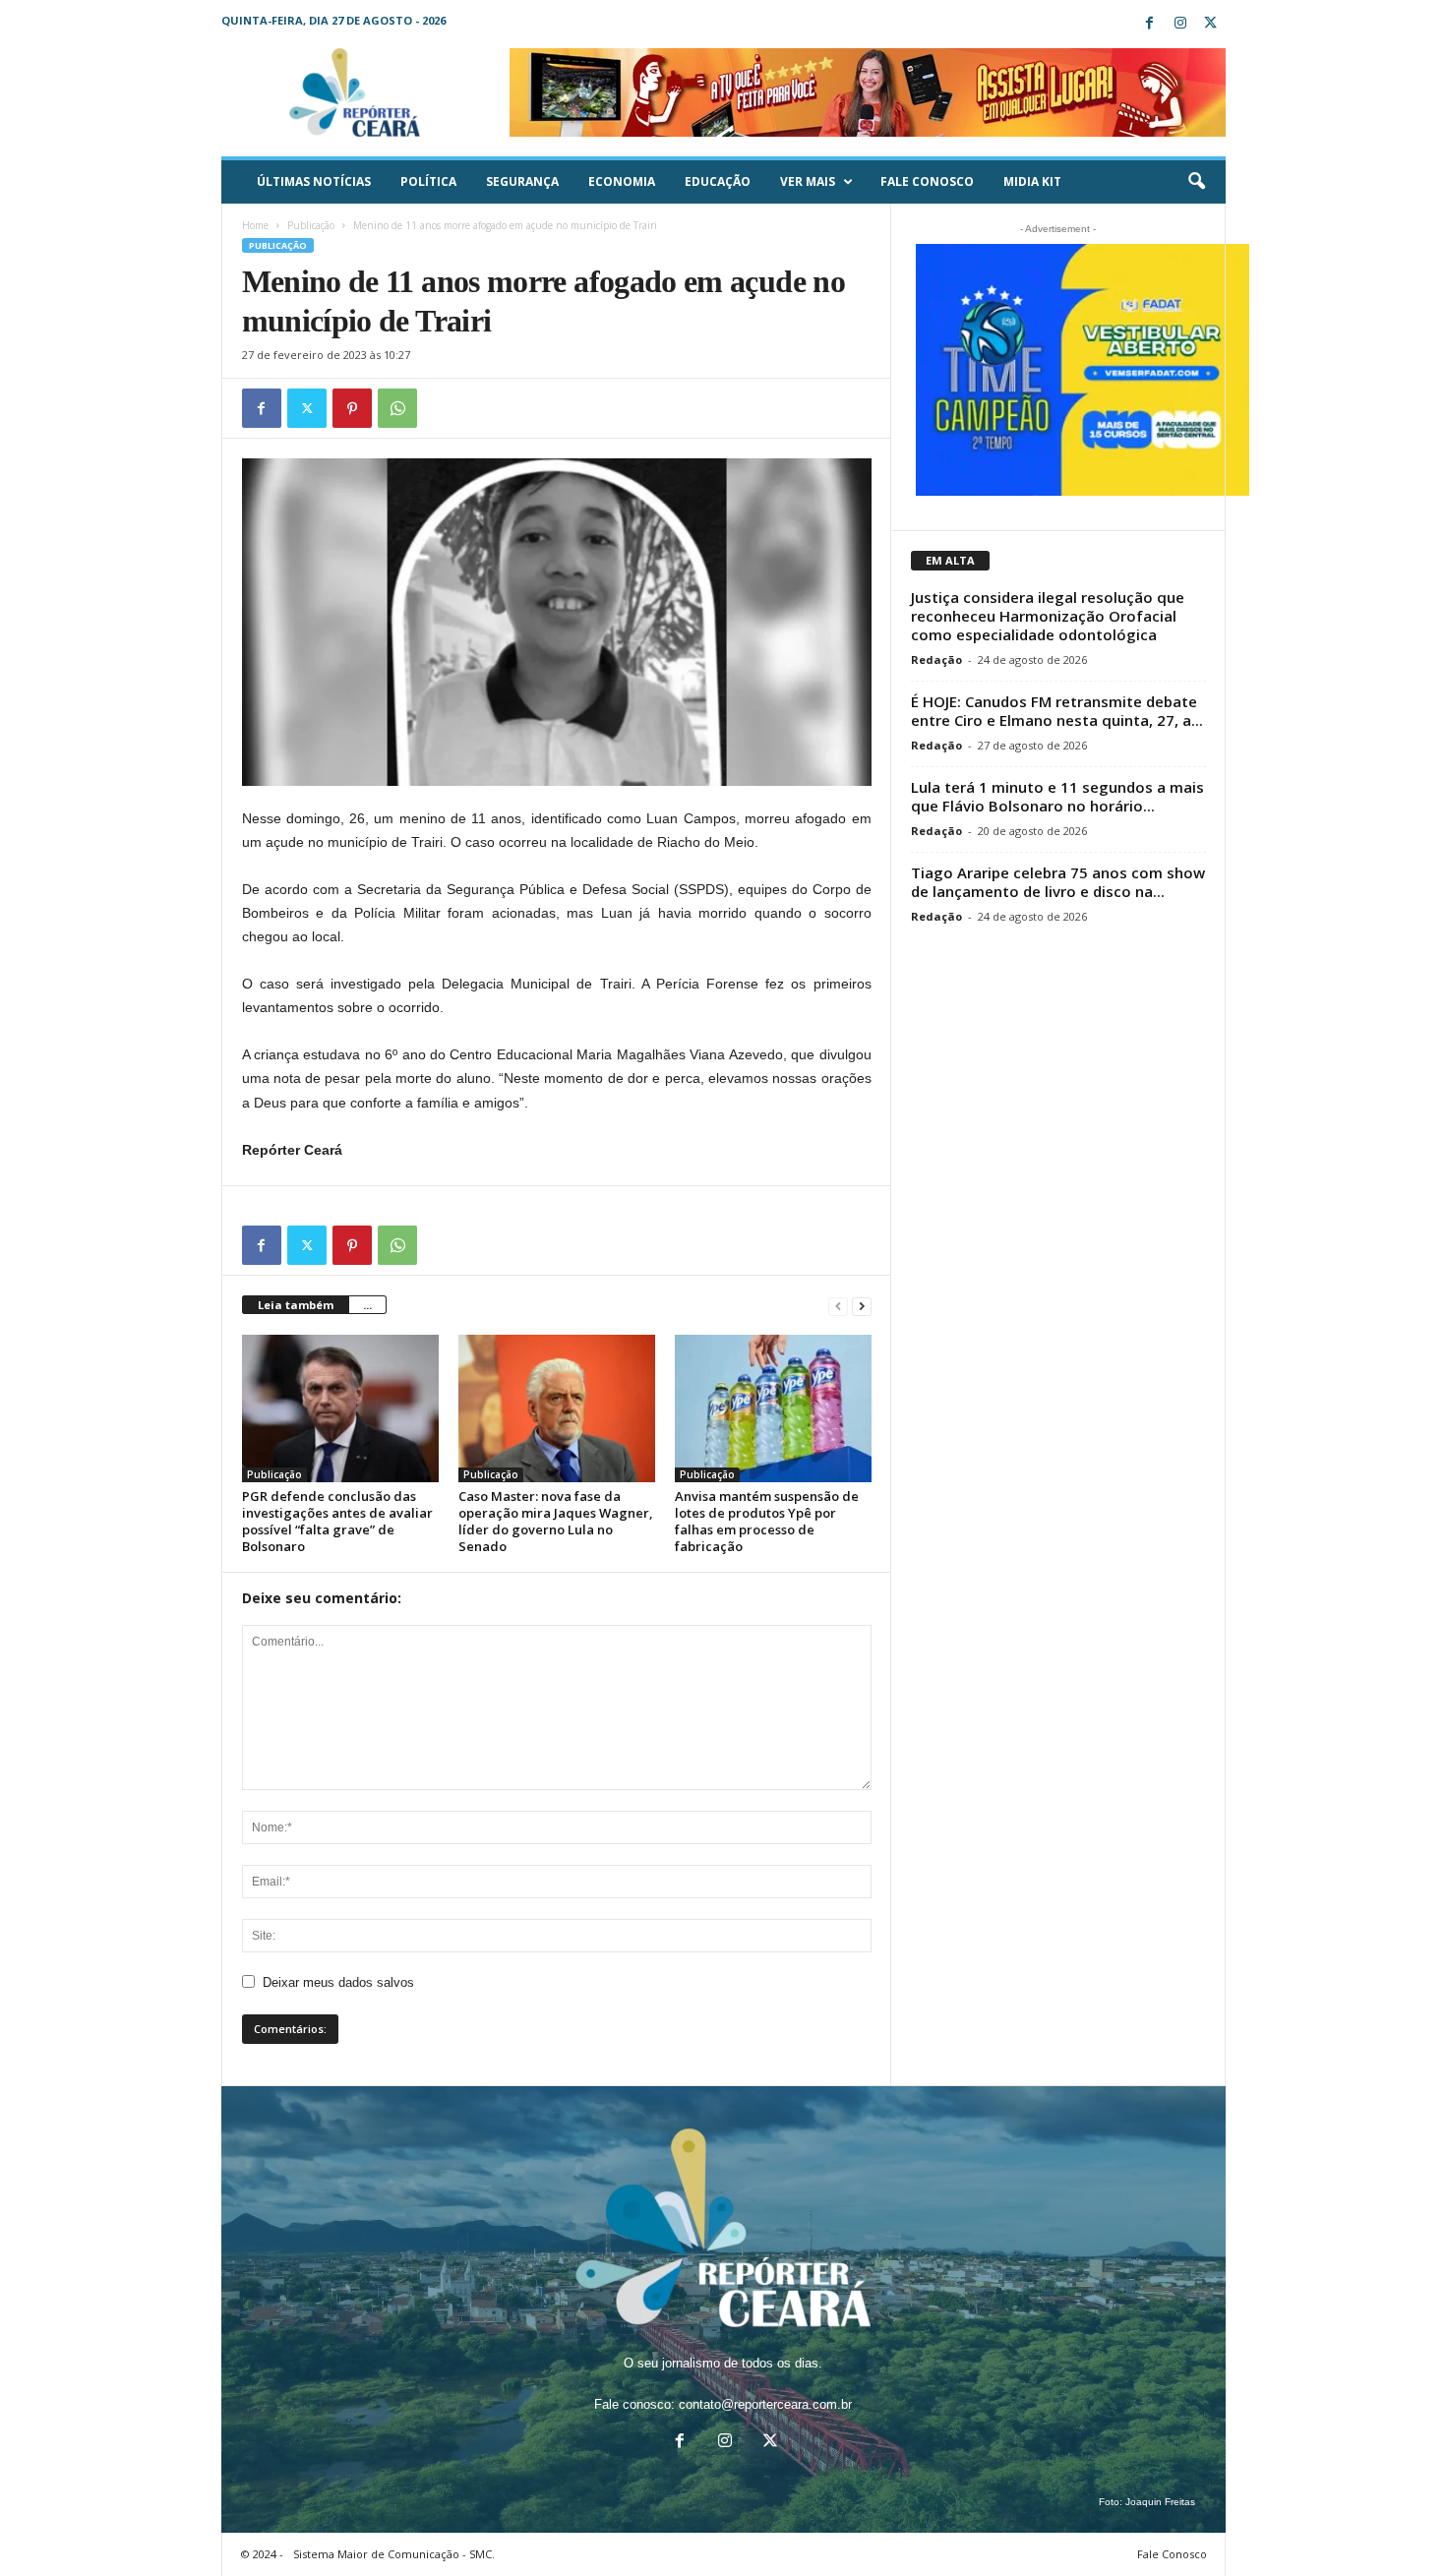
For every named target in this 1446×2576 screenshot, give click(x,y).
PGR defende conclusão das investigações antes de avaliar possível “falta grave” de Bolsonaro (337, 1521)
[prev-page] (838, 1306)
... (367, 1305)
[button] (1196, 182)
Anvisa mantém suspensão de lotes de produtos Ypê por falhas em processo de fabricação (767, 1521)
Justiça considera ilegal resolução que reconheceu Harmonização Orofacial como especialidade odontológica (1048, 616)
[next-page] (862, 1306)
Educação (718, 181)
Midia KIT (1032, 181)
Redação (936, 659)
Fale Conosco (927, 181)
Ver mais (808, 181)
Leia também (296, 1305)
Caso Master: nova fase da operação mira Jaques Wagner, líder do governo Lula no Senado (556, 1521)
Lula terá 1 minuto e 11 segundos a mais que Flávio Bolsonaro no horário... (1057, 796)
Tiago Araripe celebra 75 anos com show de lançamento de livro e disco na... (1058, 882)
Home (255, 225)
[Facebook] (1150, 24)
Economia (622, 181)
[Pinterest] (352, 408)
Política (428, 181)
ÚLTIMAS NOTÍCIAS (314, 181)
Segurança (522, 181)
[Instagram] (1180, 24)
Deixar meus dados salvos (338, 1982)
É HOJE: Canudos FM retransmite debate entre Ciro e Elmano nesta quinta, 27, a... (1057, 711)
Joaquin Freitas (1160, 2502)
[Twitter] (1211, 24)
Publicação (311, 225)
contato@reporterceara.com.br (765, 2404)
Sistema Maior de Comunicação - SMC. (394, 2554)
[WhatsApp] (397, 408)
